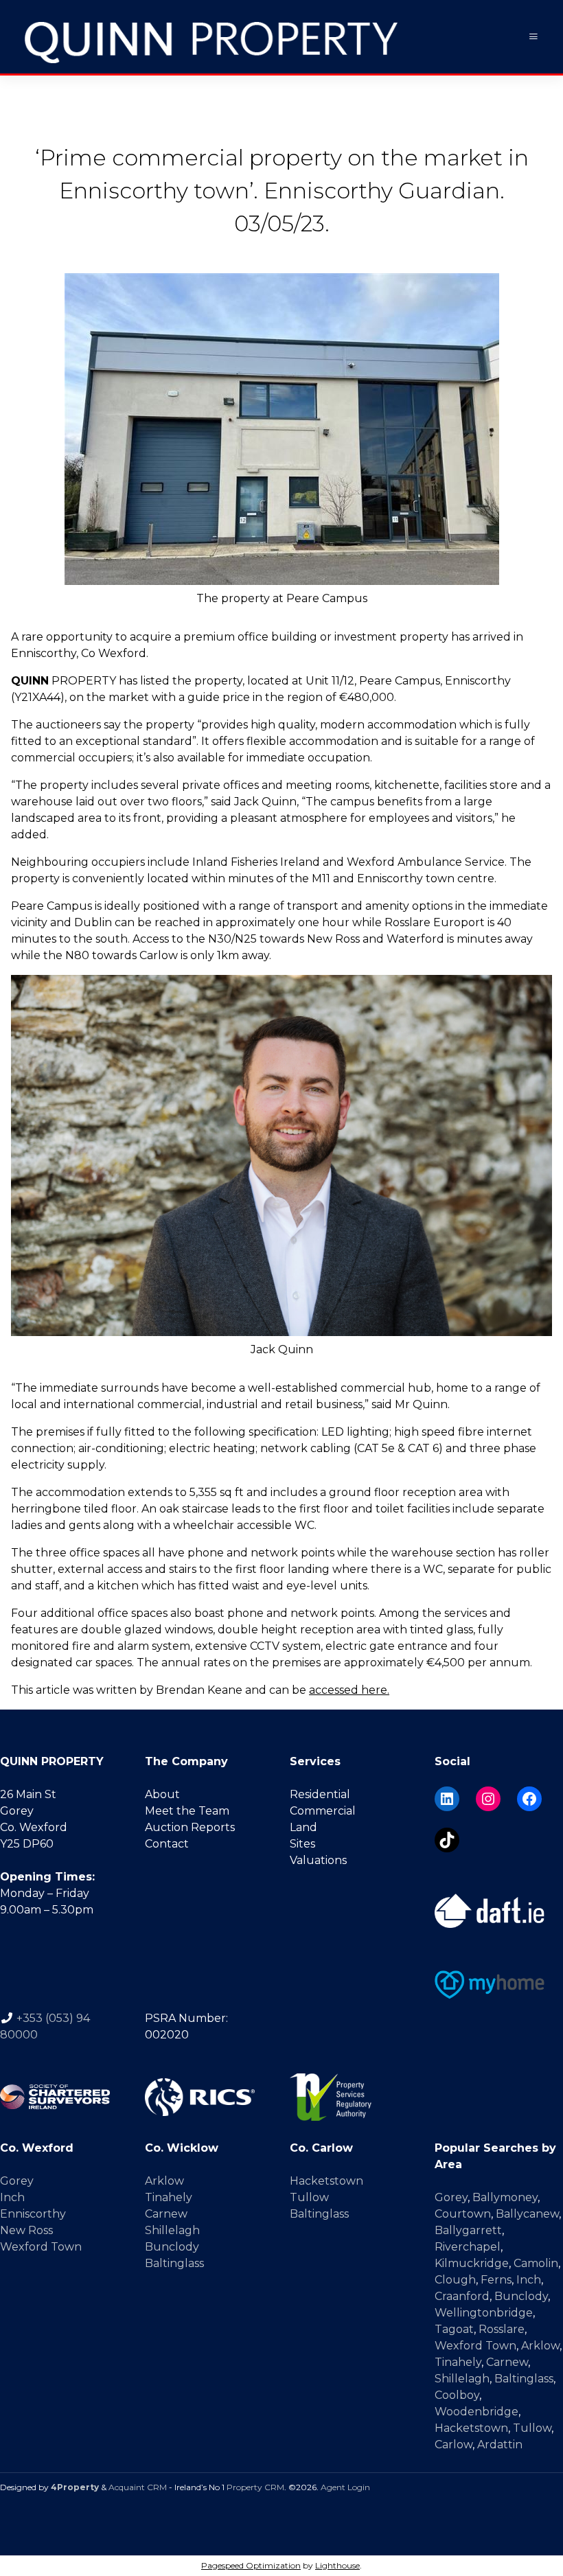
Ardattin (500, 2445)
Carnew (166, 2214)
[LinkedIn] (447, 1799)
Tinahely (169, 2197)
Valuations (318, 1860)
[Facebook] (529, 1799)
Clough (455, 2280)
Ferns (496, 2280)
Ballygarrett (468, 2230)
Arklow (164, 2181)
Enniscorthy (33, 2214)
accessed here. (349, 1690)
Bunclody (172, 2247)
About (162, 1794)
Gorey (17, 2181)
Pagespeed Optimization (251, 2565)
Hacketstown (326, 2181)
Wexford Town (41, 2247)
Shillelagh (172, 2230)
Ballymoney (505, 2197)
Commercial (323, 1811)
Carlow (453, 2445)
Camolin (536, 2263)
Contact (167, 1844)
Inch (12, 2197)
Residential (320, 1794)
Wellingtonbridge (484, 2313)
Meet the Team (187, 1811)
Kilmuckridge (472, 2263)
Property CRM (255, 2487)
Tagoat (454, 2329)
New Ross (26, 2230)
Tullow (309, 2197)
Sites (302, 1844)
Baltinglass (174, 2263)
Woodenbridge (476, 2412)
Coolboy (457, 2395)
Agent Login (345, 2487)
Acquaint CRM (138, 2487)
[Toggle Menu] (533, 37)
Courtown (463, 2214)
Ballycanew (527, 2214)
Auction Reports (190, 1827)
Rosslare (502, 2329)
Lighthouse (337, 2565)
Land (303, 1827)
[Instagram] (488, 1799)
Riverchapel (468, 2247)
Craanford (462, 2296)
